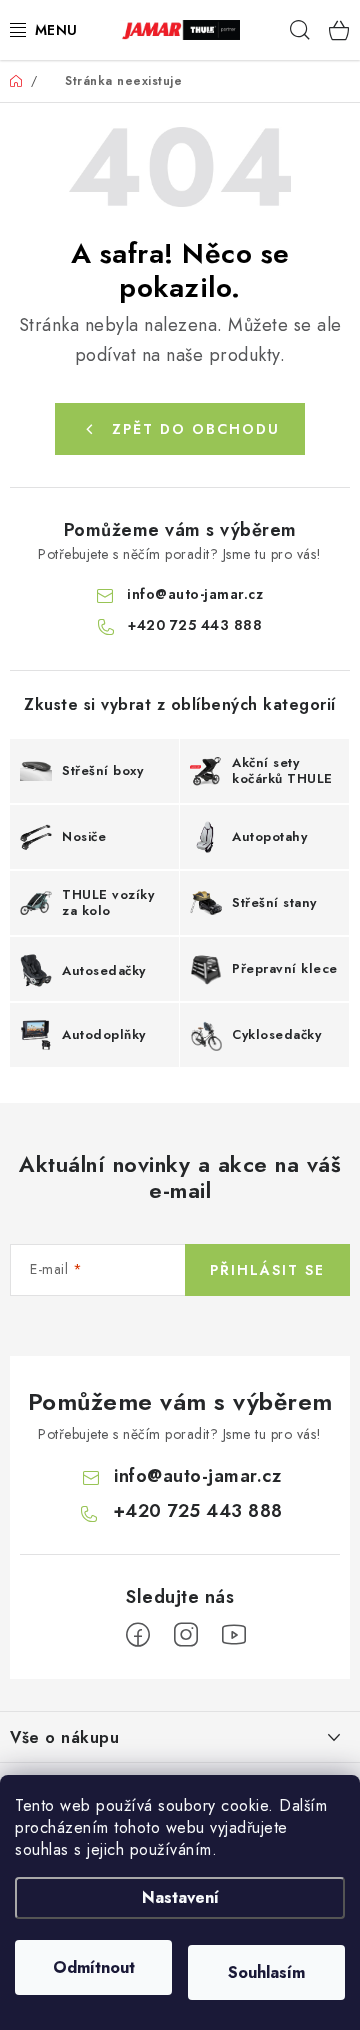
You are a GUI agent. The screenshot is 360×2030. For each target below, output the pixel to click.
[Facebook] (138, 1635)
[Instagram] (186, 1635)
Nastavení (180, 1897)
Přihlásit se (267, 1270)
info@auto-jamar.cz (195, 594)
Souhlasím (266, 1972)
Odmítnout (94, 1967)
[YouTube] (234, 1635)
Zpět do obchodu (196, 429)
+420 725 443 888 (195, 625)
